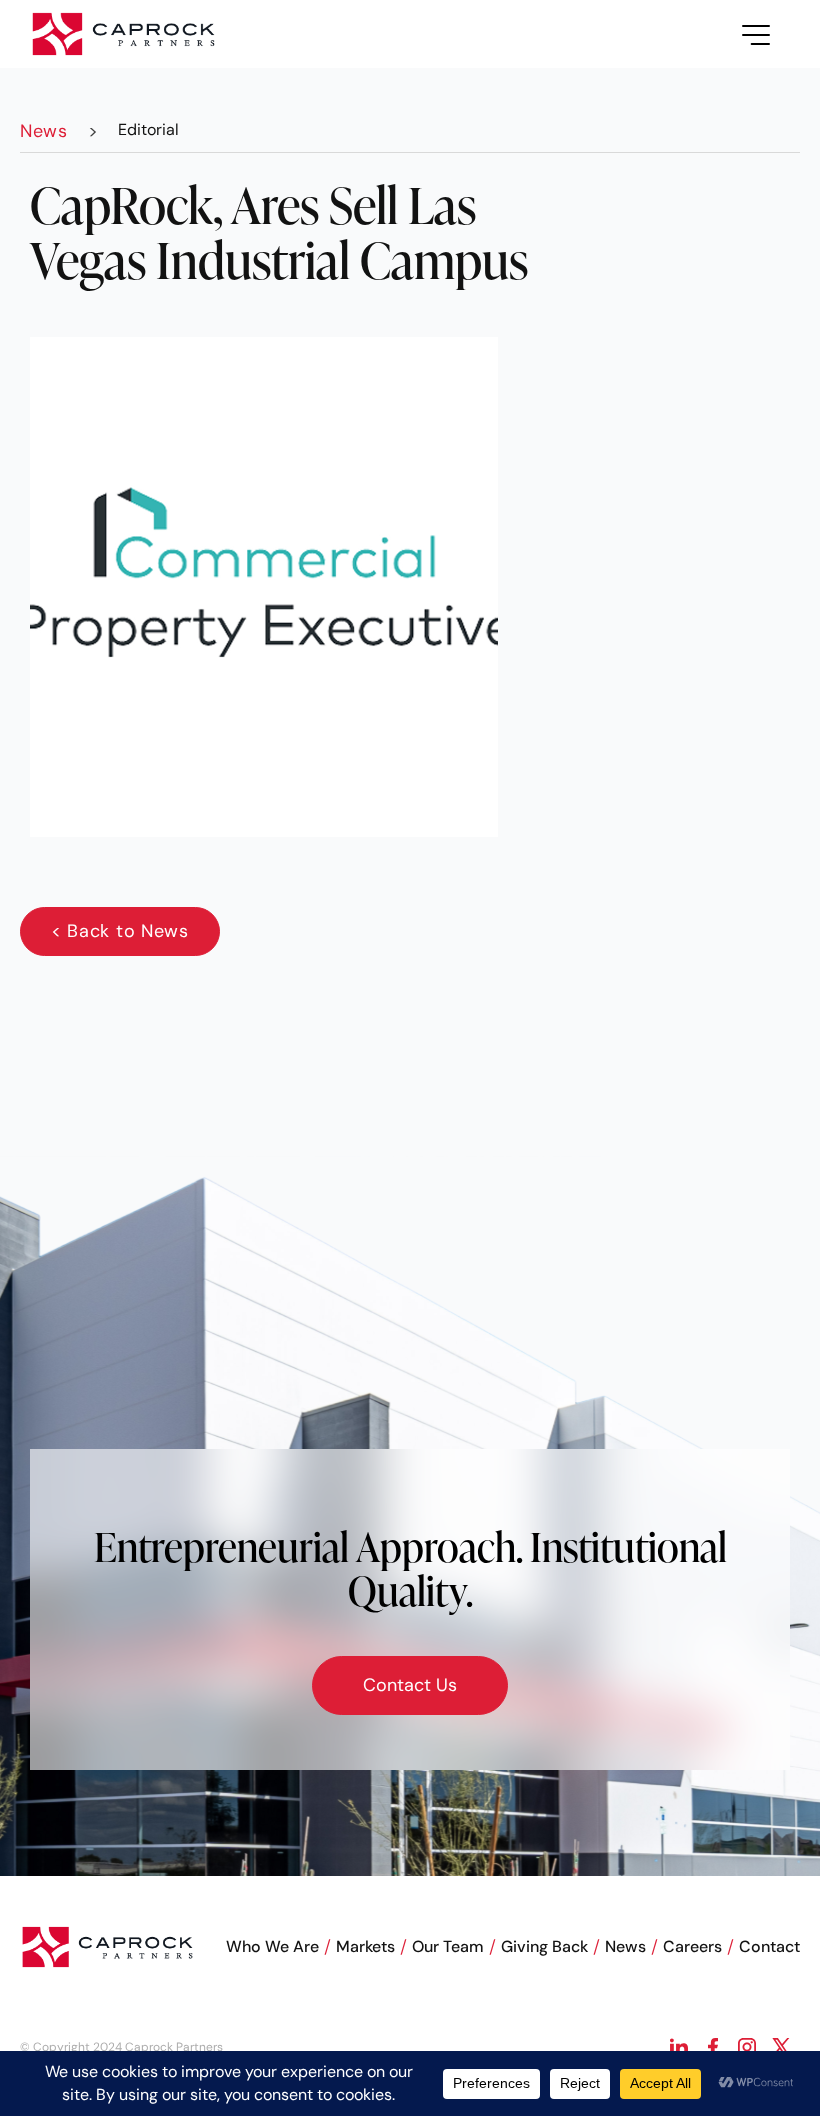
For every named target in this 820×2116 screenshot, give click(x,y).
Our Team (448, 1946)
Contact (769, 1946)
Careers (692, 1946)
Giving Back (544, 1946)
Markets (365, 1946)
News (625, 1946)
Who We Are (272, 1946)
